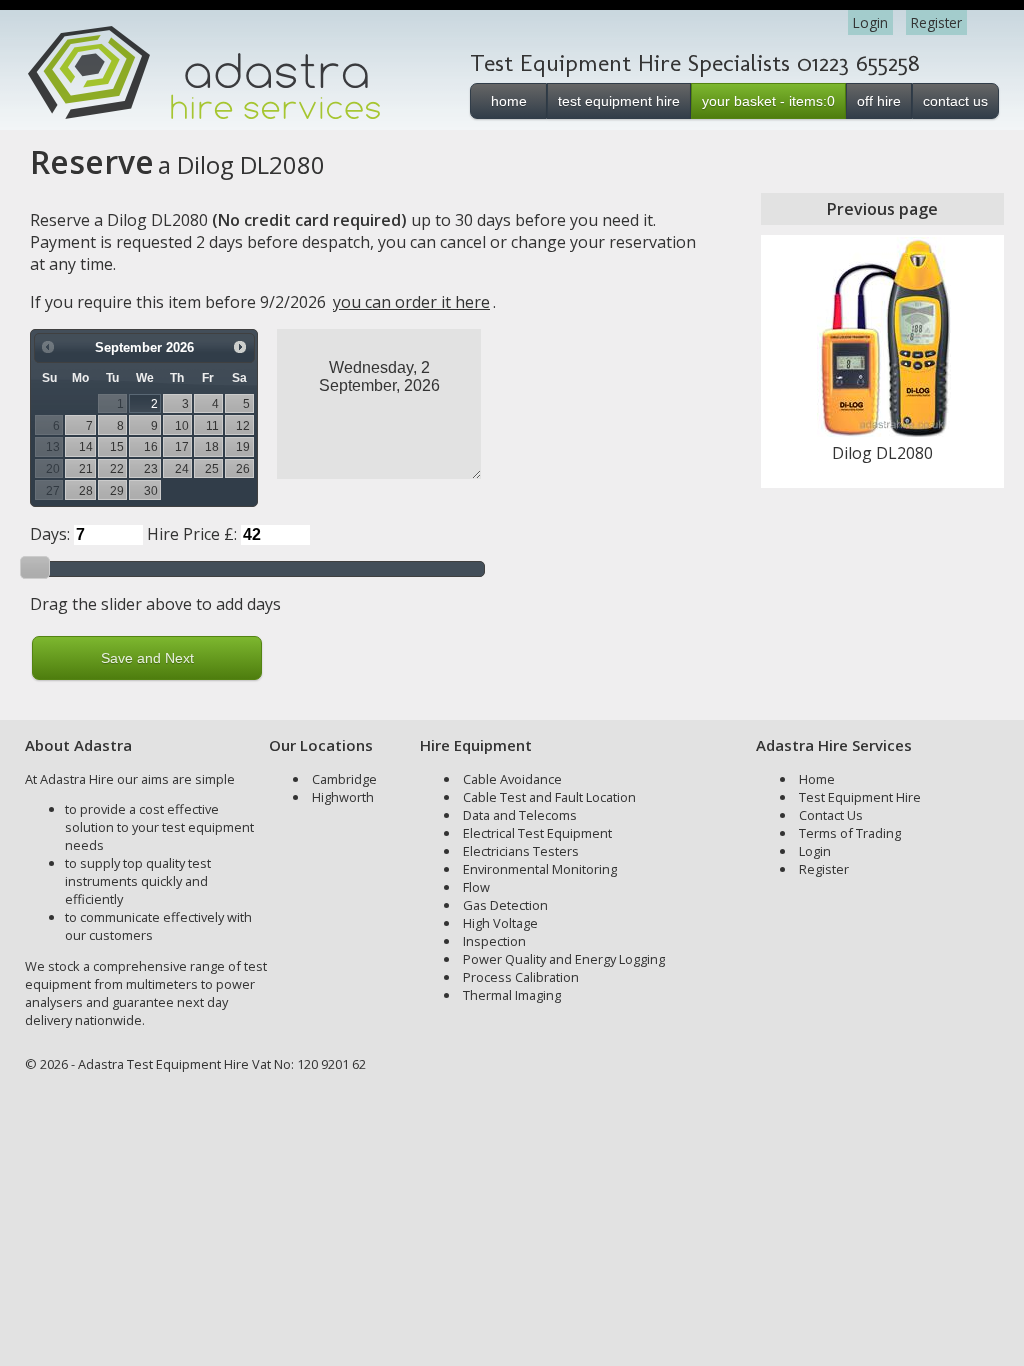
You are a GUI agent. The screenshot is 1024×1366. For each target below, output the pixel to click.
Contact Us (831, 815)
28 (86, 490)
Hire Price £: (192, 534)
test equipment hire (619, 101)
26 (243, 468)
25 (212, 468)
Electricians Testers (521, 851)
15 (117, 446)
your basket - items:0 (768, 101)
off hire (879, 101)
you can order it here (411, 302)
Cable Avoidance (512, 779)
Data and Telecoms (520, 815)
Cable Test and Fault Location (549, 797)
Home (817, 779)
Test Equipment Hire (860, 797)
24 (182, 468)
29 (117, 490)
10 (182, 425)
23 (151, 468)
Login (870, 22)
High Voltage (500, 923)
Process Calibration (521, 977)
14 (86, 446)
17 (182, 446)
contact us (955, 101)
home (509, 101)
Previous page (882, 209)
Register (936, 22)
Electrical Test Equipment (537, 833)
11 (212, 425)
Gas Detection (505, 905)
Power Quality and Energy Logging (564, 959)
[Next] (239, 347)
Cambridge (344, 779)
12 (243, 425)
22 (117, 468)
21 (86, 468)
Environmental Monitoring (540, 869)
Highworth (343, 797)
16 (151, 446)
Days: (50, 534)
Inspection (494, 941)
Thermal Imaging (512, 995)
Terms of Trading (850, 833)
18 (212, 446)
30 (151, 490)
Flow (476, 887)
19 (243, 446)
